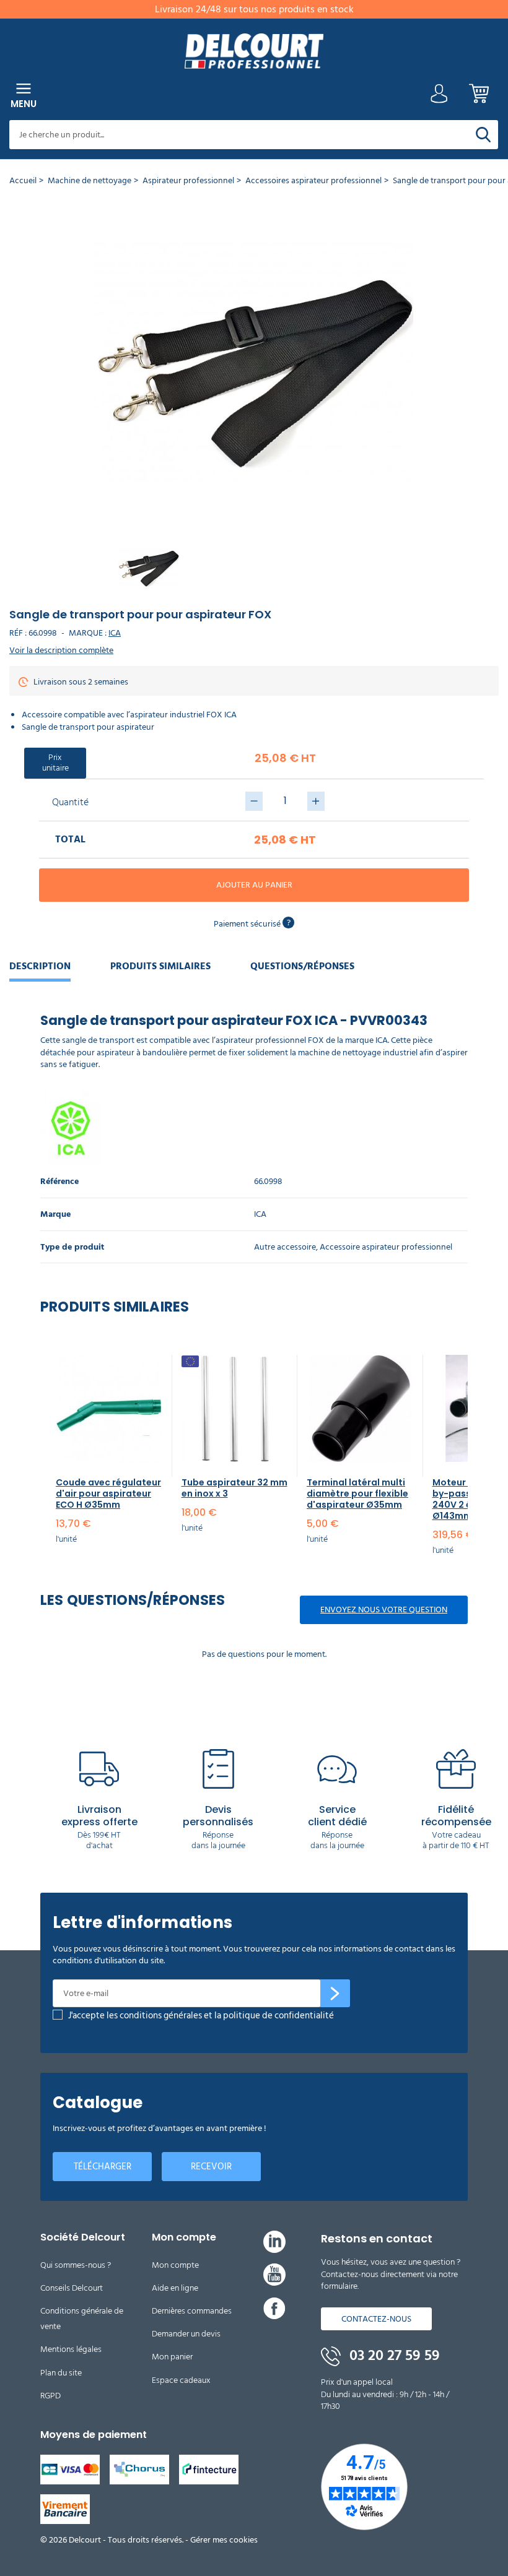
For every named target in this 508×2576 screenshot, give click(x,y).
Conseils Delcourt (72, 2288)
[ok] (335, 1994)
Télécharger (103, 2167)
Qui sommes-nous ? (76, 2265)
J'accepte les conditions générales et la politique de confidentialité (201, 2016)
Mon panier (172, 2357)
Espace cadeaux (181, 2380)
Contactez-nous (376, 2319)
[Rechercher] (483, 135)
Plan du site (61, 2373)
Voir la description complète (61, 650)
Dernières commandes (192, 2311)
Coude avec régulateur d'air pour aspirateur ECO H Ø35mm (108, 1493)
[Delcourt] (254, 51)
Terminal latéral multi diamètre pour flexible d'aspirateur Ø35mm (357, 1493)
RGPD (50, 2396)
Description (40, 966)
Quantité (70, 802)
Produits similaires (160, 966)
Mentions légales (71, 2349)
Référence (59, 1182)
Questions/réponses (302, 966)
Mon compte (175, 2265)
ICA (115, 633)
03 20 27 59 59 (393, 2356)
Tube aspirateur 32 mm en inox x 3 (234, 1488)
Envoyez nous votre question (384, 1610)
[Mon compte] (439, 97)
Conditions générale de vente (82, 2319)
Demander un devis (186, 2334)
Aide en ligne (175, 2288)
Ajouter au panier (254, 885)
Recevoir (211, 2167)
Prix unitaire (55, 763)
